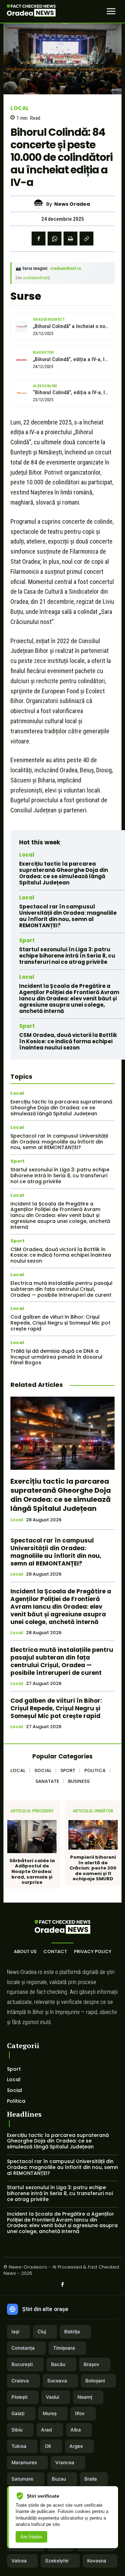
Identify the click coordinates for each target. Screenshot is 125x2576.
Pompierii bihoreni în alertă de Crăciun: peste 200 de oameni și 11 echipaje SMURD (93, 1868)
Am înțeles (31, 2537)
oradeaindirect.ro (66, 268)
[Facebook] (39, 239)
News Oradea (72, 204)
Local (20, 108)
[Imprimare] (70, 239)
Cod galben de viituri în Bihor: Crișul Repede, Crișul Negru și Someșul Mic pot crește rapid (60, 1323)
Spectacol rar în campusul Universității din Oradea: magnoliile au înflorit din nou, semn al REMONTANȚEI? (68, 916)
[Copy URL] (86, 239)
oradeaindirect (36, 278)
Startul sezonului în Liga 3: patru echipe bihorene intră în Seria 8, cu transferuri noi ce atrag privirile (67, 956)
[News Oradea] (40, 204)
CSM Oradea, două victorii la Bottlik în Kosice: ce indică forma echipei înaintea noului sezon (68, 1041)
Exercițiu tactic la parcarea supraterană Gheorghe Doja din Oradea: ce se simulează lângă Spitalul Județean (64, 873)
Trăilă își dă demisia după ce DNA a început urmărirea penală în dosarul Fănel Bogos (56, 1357)
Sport (27, 940)
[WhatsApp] (55, 239)
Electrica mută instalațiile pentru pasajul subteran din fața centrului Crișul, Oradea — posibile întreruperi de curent (61, 1289)
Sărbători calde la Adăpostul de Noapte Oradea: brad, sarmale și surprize (32, 1872)
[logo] (31, 11)
